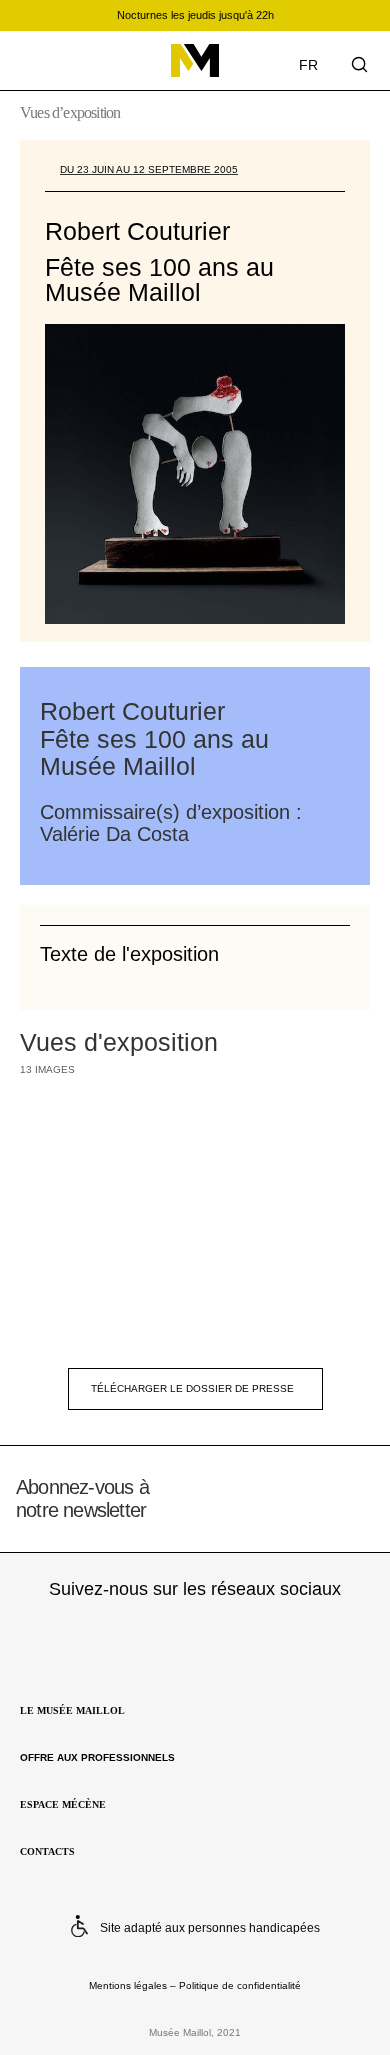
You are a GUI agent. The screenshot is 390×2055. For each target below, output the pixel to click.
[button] (32, 62)
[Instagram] (115, 1637)
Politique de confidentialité (240, 1985)
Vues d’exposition (70, 112)
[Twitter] (275, 1637)
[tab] (195, 952)
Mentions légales (128, 1985)
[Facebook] (195, 1637)
